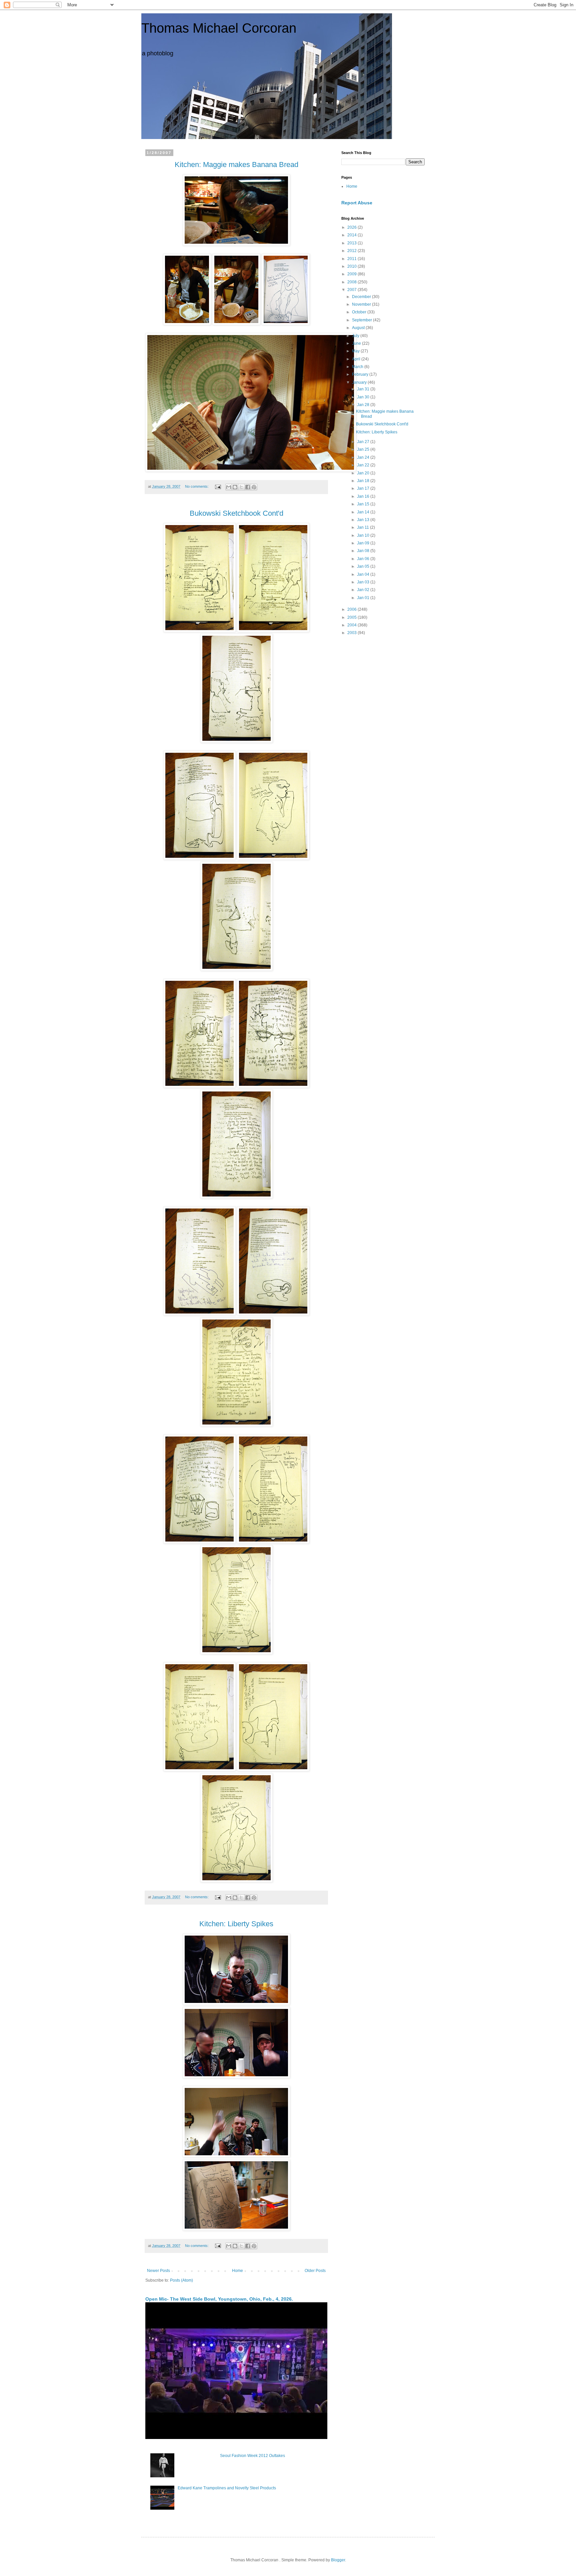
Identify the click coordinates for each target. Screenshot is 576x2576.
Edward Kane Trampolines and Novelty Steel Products (227, 2488)
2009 (352, 274)
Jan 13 (364, 520)
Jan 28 (364, 405)
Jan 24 (364, 457)
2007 (352, 290)
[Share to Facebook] (248, 487)
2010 (352, 266)
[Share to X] (241, 487)
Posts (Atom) (181, 2280)
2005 (352, 617)
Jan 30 (364, 397)
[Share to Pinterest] (254, 487)
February (361, 374)
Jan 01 (364, 598)
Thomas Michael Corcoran (219, 28)
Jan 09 (364, 543)
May (356, 351)
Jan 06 (364, 559)
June (357, 343)
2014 (352, 235)
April (357, 359)
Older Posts (315, 2271)
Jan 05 (364, 566)
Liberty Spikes (250, 1924)
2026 (352, 227)
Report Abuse (357, 203)
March (358, 367)
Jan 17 (364, 488)
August (359, 328)
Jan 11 (363, 527)
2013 (352, 243)
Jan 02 (364, 590)
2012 (352, 251)
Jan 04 (364, 574)
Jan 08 (364, 551)
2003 (352, 633)
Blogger (338, 2560)
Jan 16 (364, 496)
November (362, 304)
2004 (352, 625)
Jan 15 (364, 504)
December (362, 297)
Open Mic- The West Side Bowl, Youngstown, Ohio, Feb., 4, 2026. (219, 2299)
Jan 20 (364, 473)
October (360, 312)
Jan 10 (364, 535)
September (362, 320)
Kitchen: (213, 1924)
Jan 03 (364, 582)
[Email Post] (218, 486)
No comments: (197, 486)
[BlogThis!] (235, 487)
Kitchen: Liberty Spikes (377, 432)
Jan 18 (364, 481)
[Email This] (229, 487)
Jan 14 (364, 512)
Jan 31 (364, 389)
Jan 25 (364, 449)
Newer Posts (158, 2271)
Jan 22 (364, 465)
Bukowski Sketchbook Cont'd (382, 424)
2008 (352, 282)
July (356, 336)
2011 (352, 259)
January (360, 382)
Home (237, 2271)
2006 (352, 609)
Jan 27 (364, 442)
